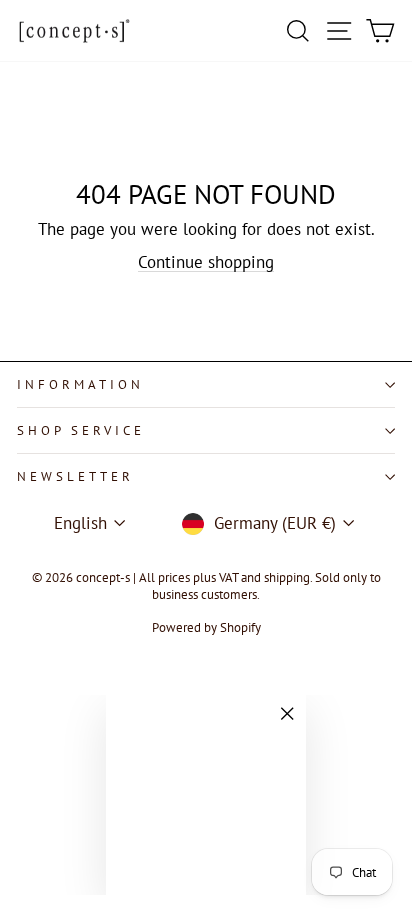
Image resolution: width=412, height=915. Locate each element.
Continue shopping (206, 262)
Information (80, 384)
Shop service (81, 430)
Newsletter (75, 476)
